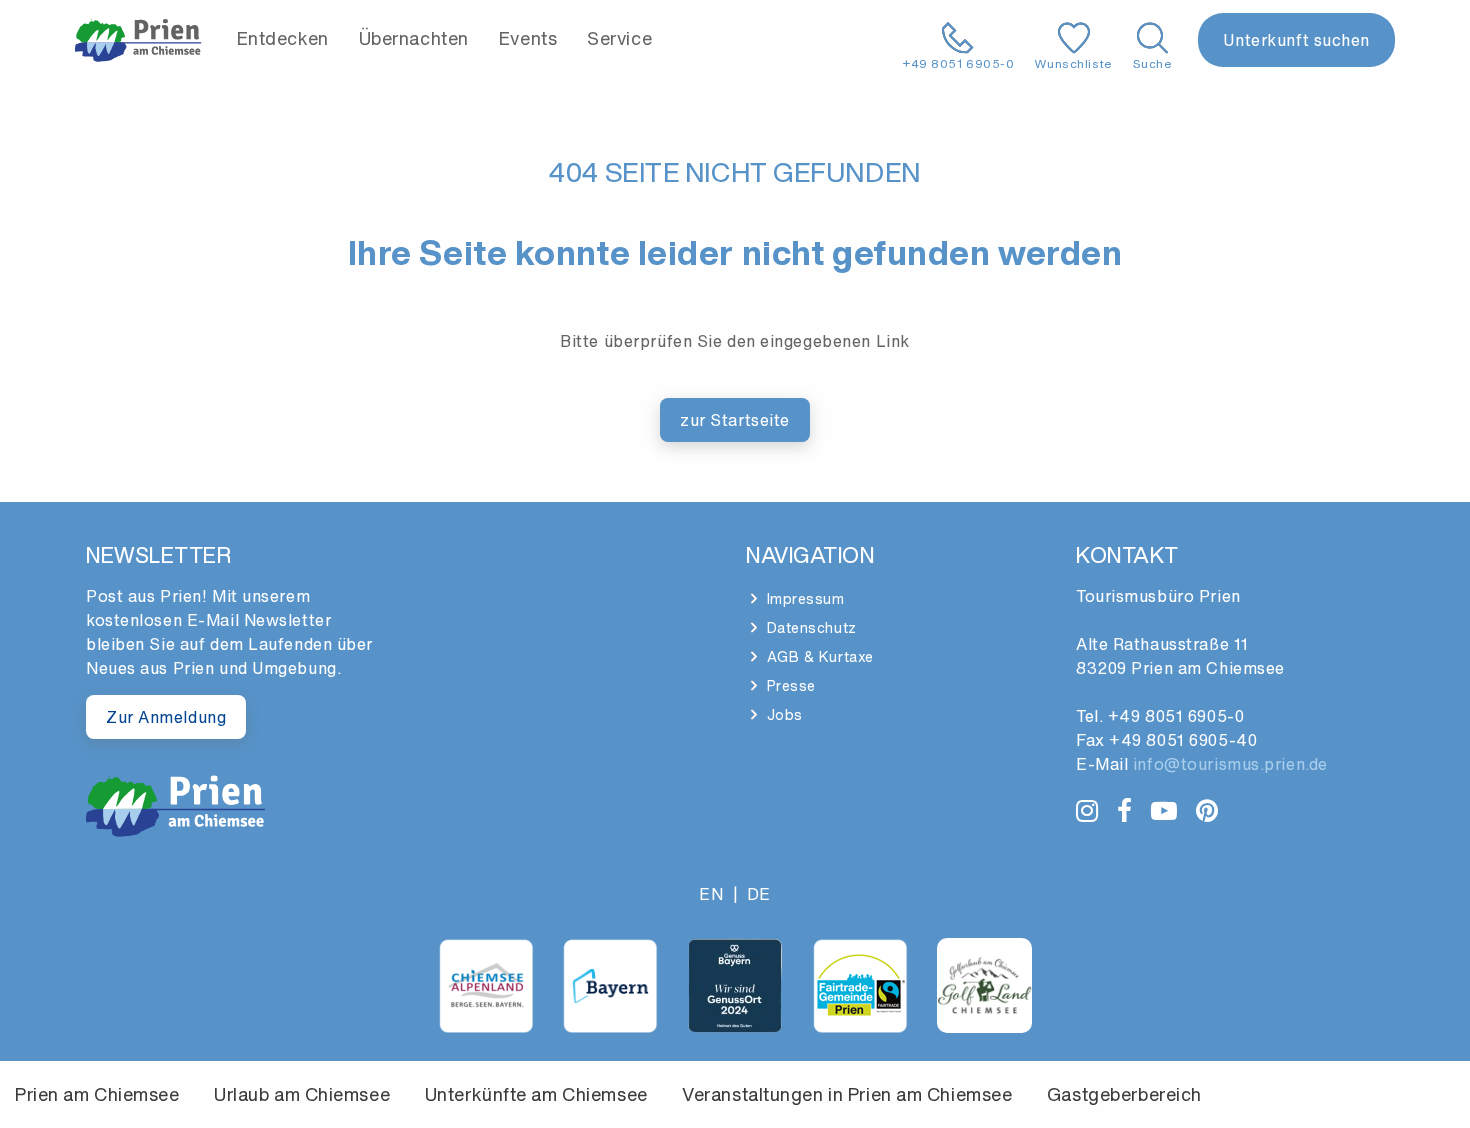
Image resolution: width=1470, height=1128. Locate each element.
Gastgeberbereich (1124, 1094)
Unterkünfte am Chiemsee (536, 1094)
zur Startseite (735, 420)
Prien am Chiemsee (97, 1094)
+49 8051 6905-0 (1176, 716)
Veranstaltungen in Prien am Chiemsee (847, 1094)
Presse (789, 685)
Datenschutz (809, 627)
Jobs (782, 714)
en (711, 894)
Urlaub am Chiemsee (302, 1094)
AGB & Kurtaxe (818, 656)
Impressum (803, 598)
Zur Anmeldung (166, 717)
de (759, 894)
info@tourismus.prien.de (1230, 764)
